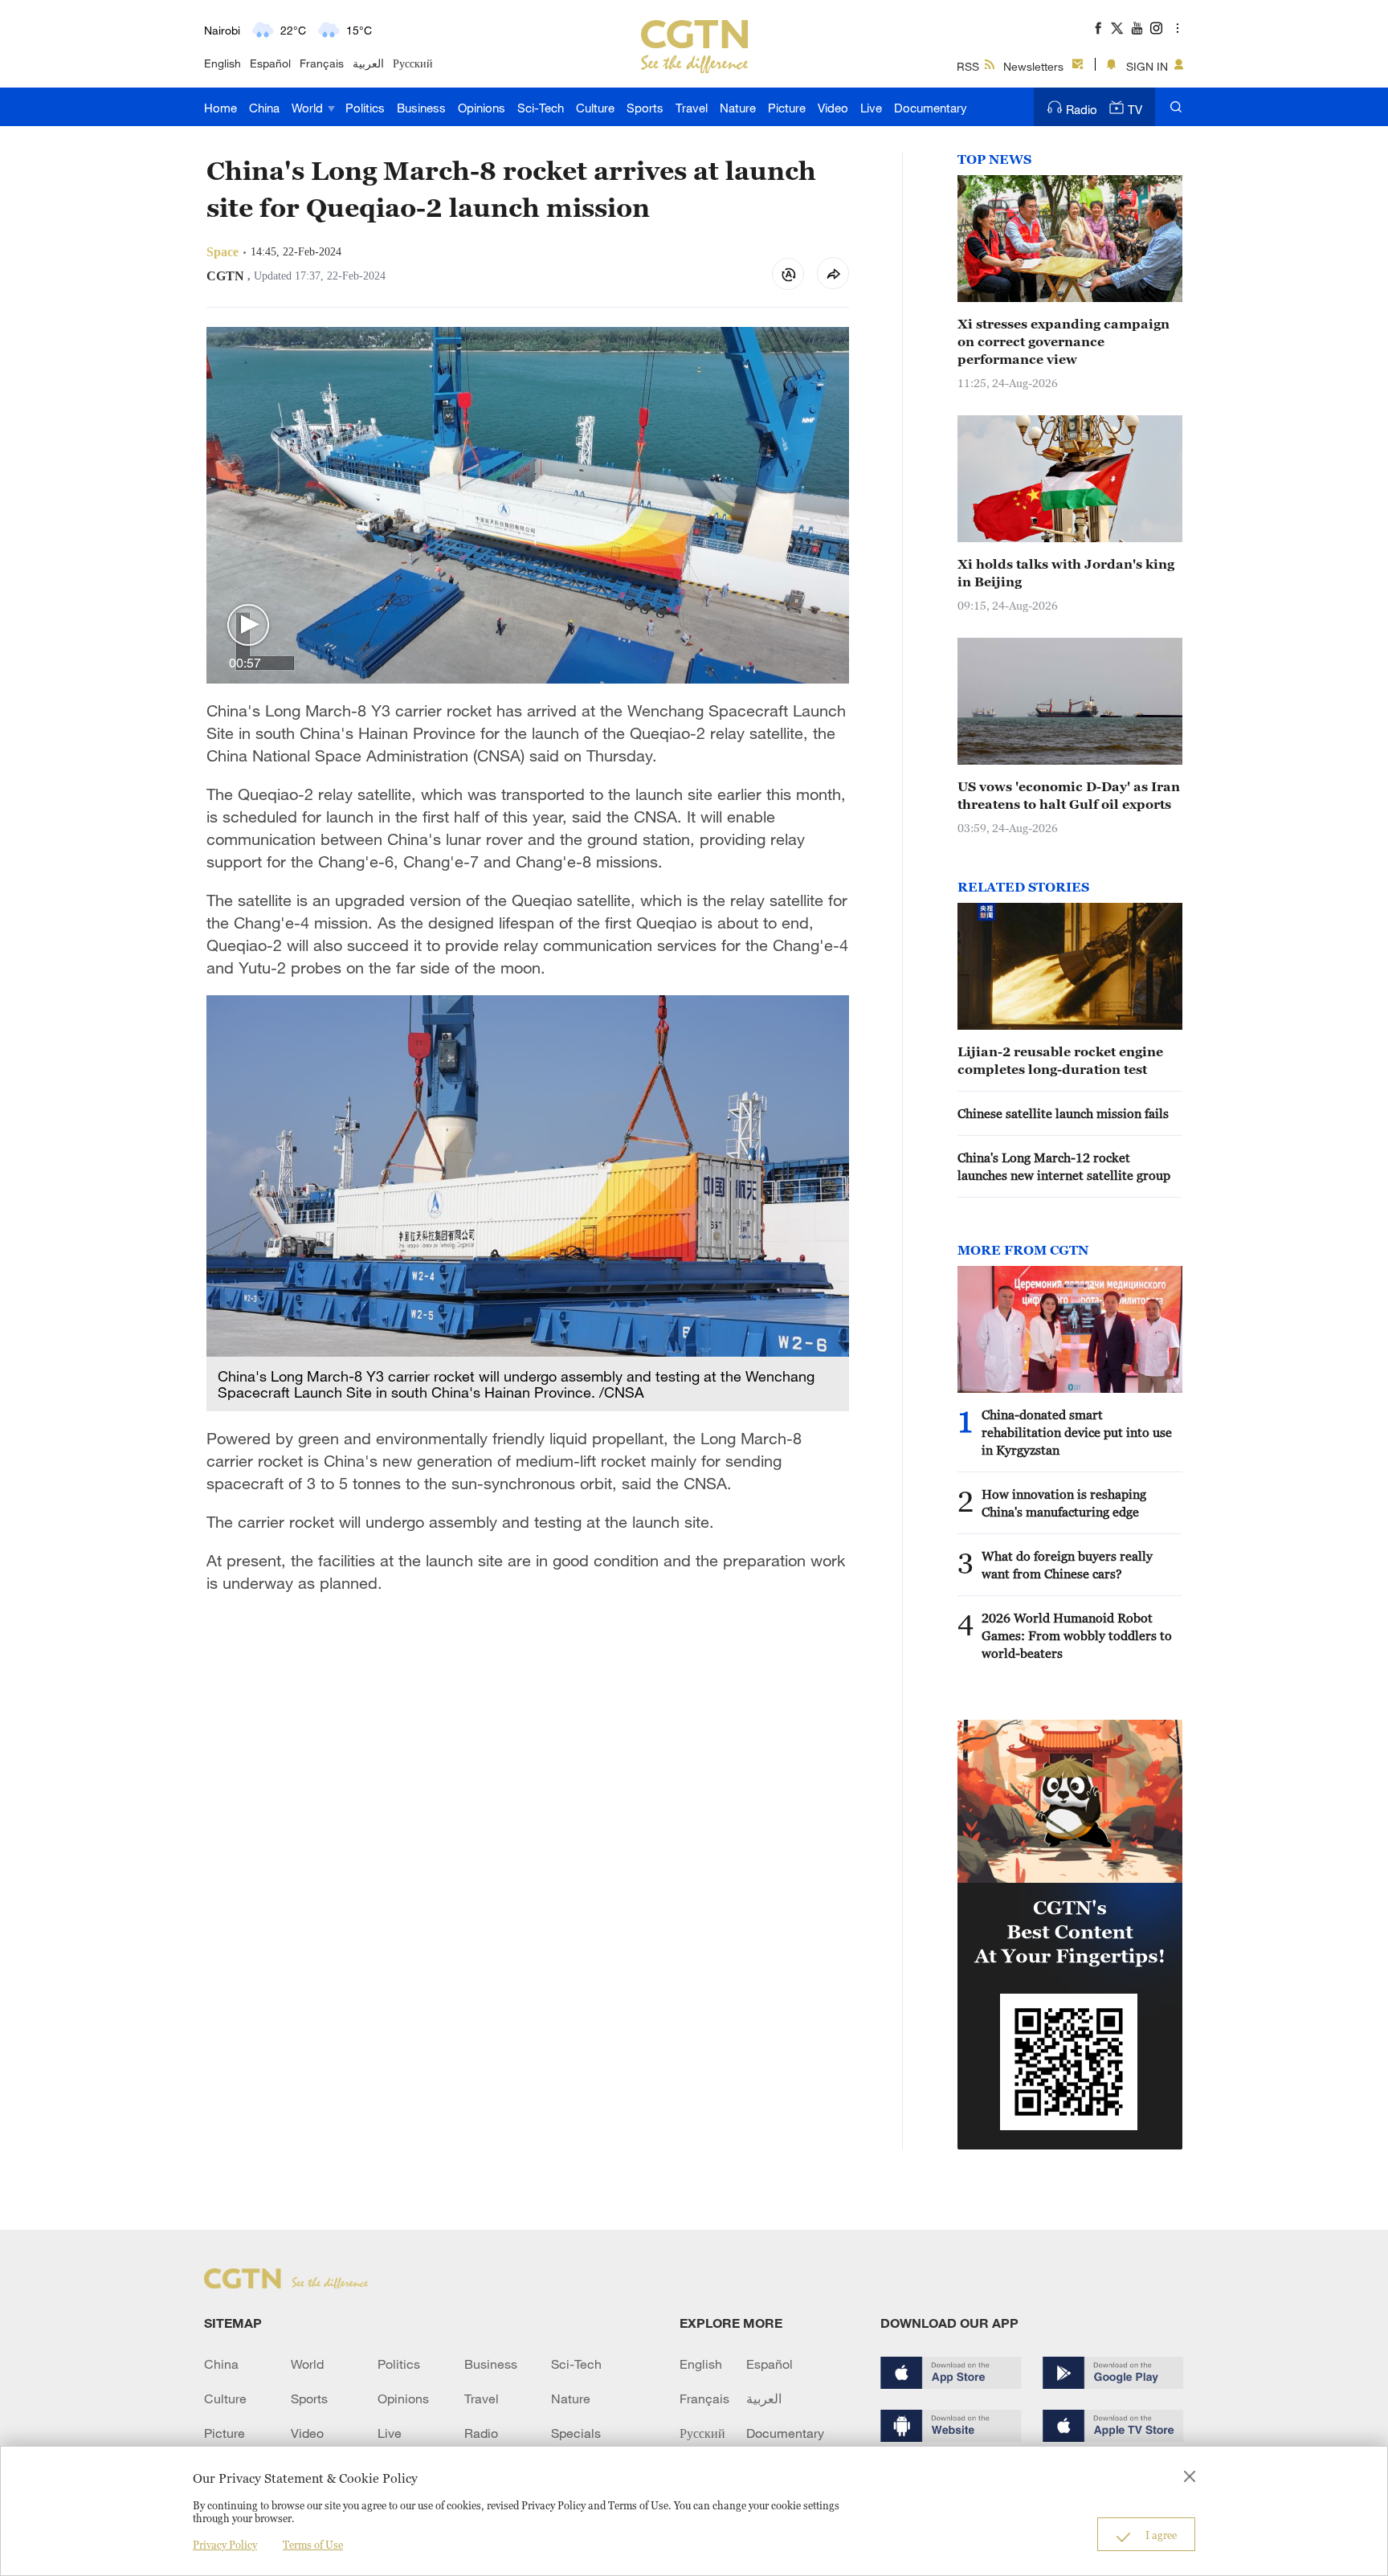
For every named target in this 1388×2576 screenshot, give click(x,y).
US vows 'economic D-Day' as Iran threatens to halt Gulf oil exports (1069, 795)
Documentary (931, 108)
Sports (645, 108)
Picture (787, 108)
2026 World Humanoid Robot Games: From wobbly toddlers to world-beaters (1077, 1635)
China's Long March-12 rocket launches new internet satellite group (1064, 1166)
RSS (968, 66)
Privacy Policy (225, 2545)
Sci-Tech (541, 108)
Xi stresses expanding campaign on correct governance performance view (1063, 341)
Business (421, 108)
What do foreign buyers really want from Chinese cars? (1067, 1565)
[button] (248, 626)
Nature (738, 108)
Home (220, 108)
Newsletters (1033, 66)
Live (871, 108)
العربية (368, 63)
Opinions (482, 108)
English (222, 63)
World (309, 108)
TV (1135, 109)
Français (322, 63)
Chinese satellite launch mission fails (1063, 1113)
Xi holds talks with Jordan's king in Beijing (1066, 573)
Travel (692, 108)
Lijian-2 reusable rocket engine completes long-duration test (1060, 1060)
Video (833, 108)
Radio (1082, 109)
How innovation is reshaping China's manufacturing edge (1064, 1503)
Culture (595, 108)
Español (270, 63)
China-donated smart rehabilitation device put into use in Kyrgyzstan (1077, 1432)
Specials (576, 2433)
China (264, 108)
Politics (365, 108)
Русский (413, 63)
